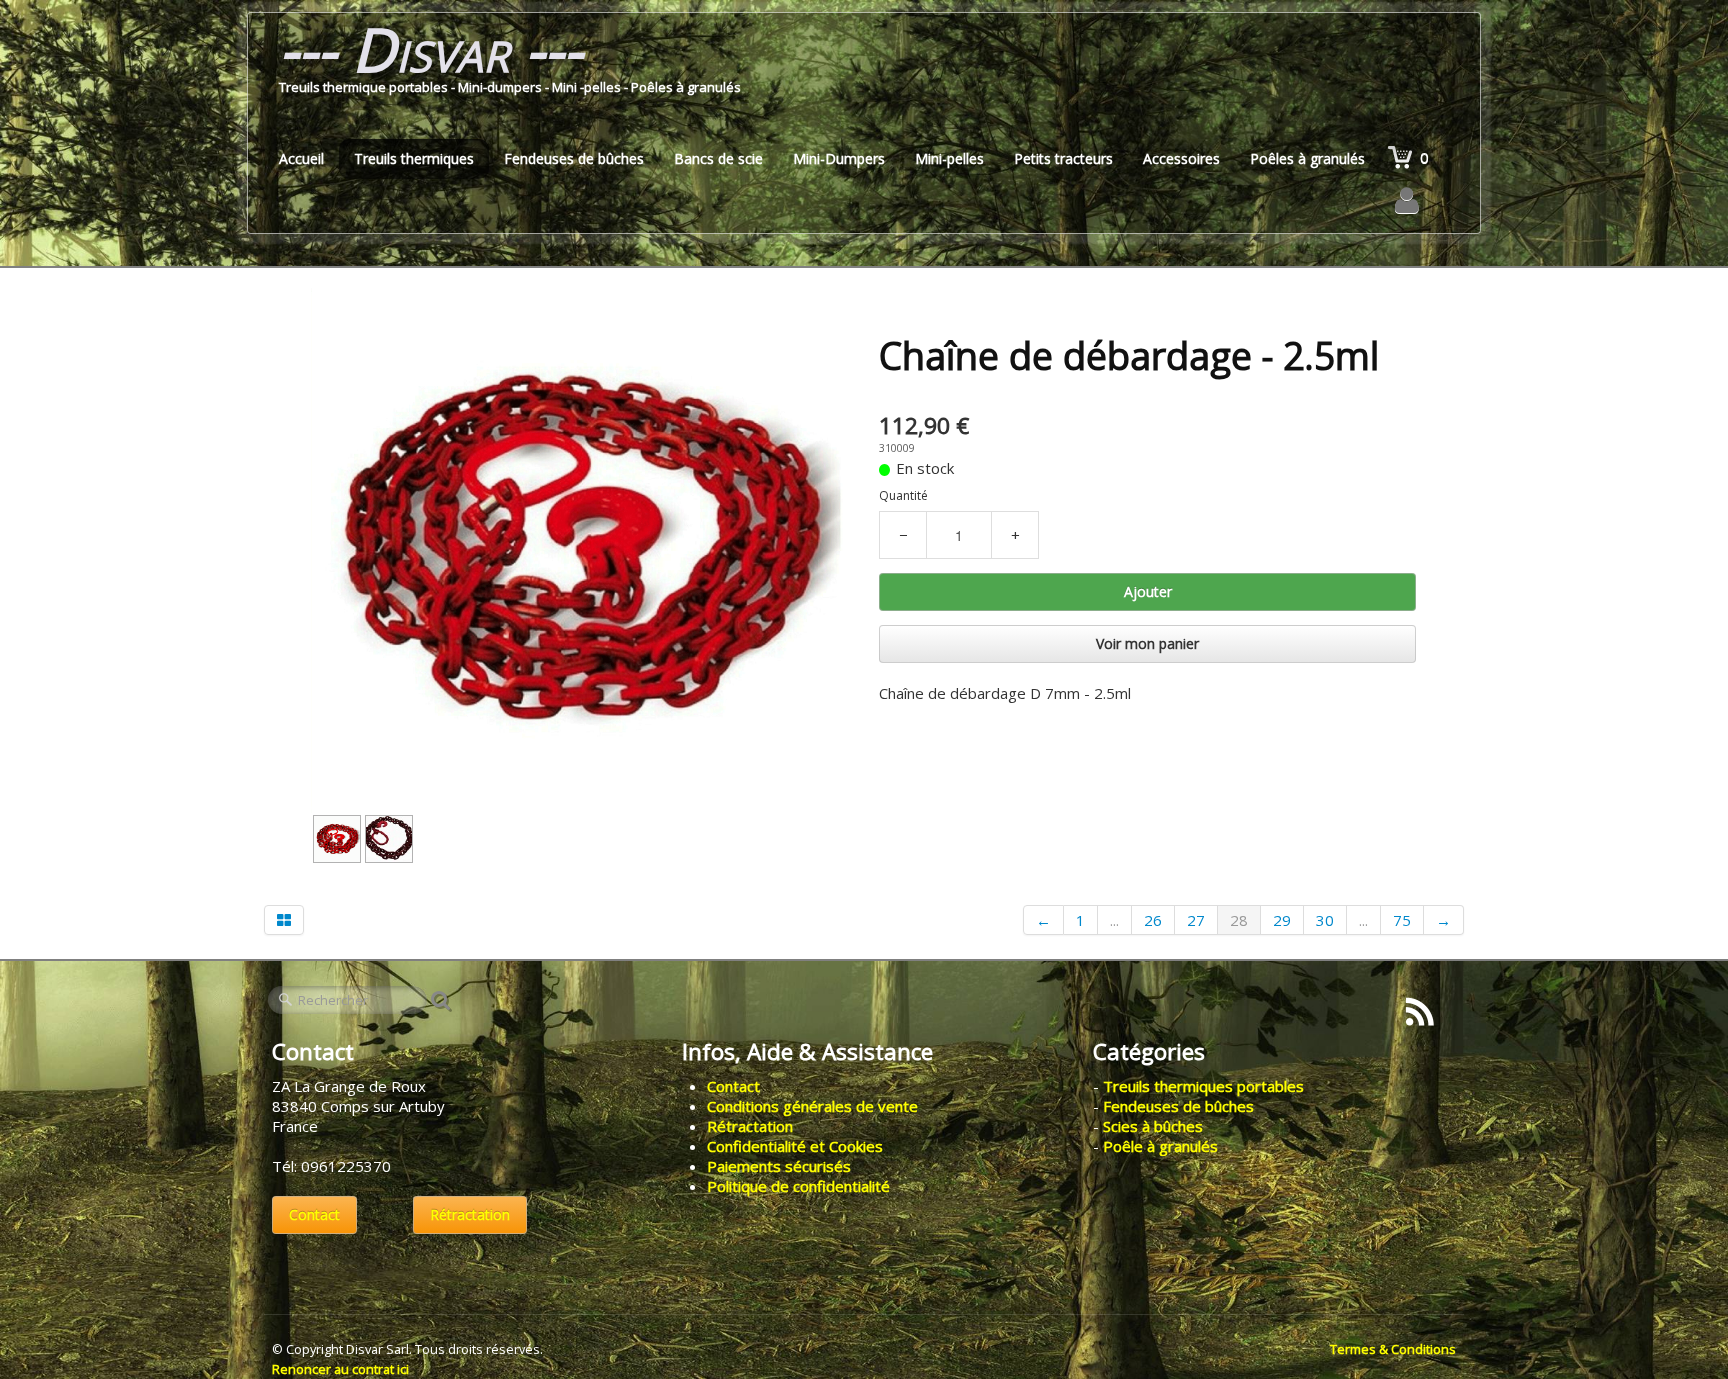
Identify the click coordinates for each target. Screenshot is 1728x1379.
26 (1153, 920)
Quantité (903, 495)
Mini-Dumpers (839, 158)
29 (1282, 920)
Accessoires (1181, 158)
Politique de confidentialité (798, 1186)
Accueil (301, 158)
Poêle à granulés (1160, 1146)
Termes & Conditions (1393, 1349)
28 (1239, 920)
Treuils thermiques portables (1203, 1086)
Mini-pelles (949, 158)
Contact (314, 1214)
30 (1325, 920)
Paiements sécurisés (779, 1166)
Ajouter (1148, 591)
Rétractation (470, 1214)
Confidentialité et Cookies (795, 1146)
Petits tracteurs (1063, 158)
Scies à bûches (1153, 1126)
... (1114, 920)
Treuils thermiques (414, 158)
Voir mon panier (1147, 643)
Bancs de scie (718, 158)
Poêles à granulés (1307, 158)
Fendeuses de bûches (574, 158)
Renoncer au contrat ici (340, 1369)
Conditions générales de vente (812, 1106)
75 (1402, 920)
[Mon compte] (1407, 200)
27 (1196, 920)
